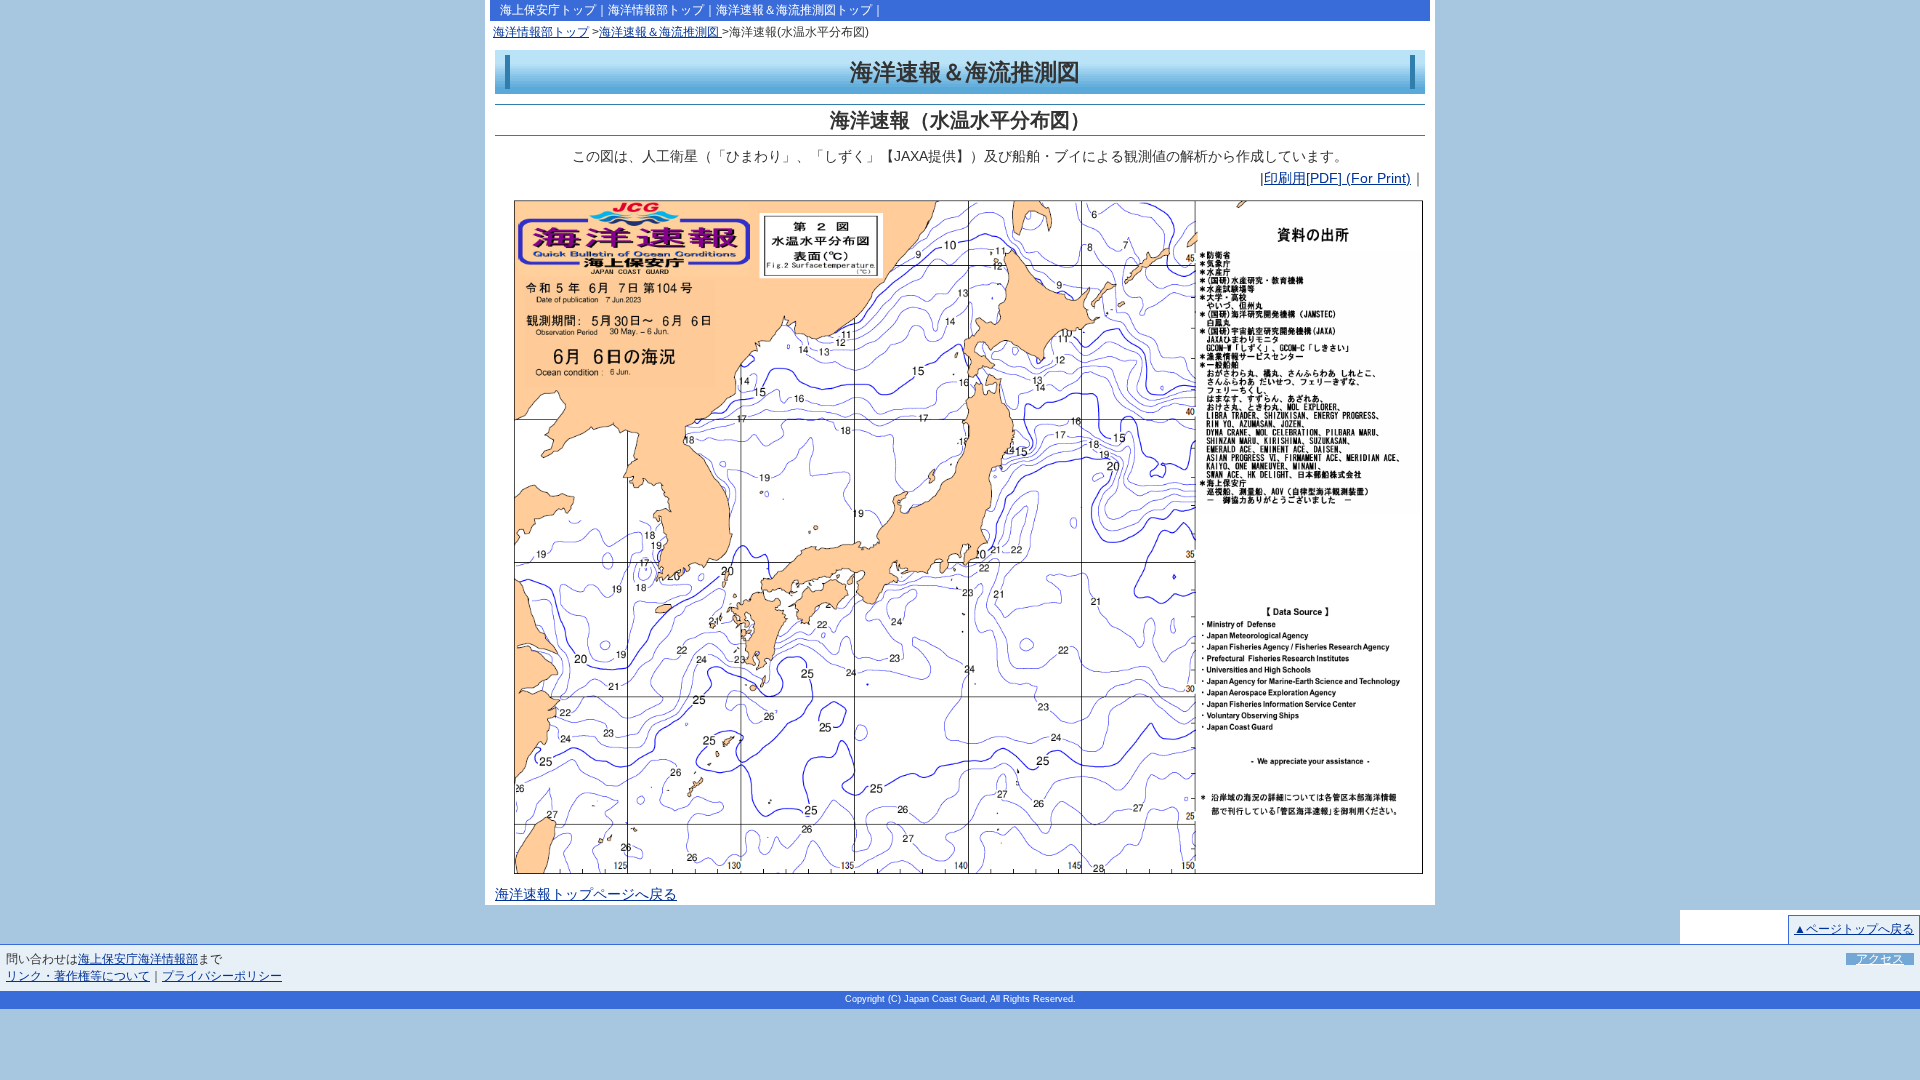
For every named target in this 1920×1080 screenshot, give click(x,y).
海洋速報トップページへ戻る (586, 894)
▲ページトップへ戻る (1854, 929)
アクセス (1880, 959)
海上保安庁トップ (548, 10)
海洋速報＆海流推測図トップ (794, 10)
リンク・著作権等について (78, 976)
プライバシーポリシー (222, 976)
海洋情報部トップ (656, 10)
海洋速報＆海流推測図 (660, 32)
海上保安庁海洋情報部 (138, 959)
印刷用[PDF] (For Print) (1337, 178)
